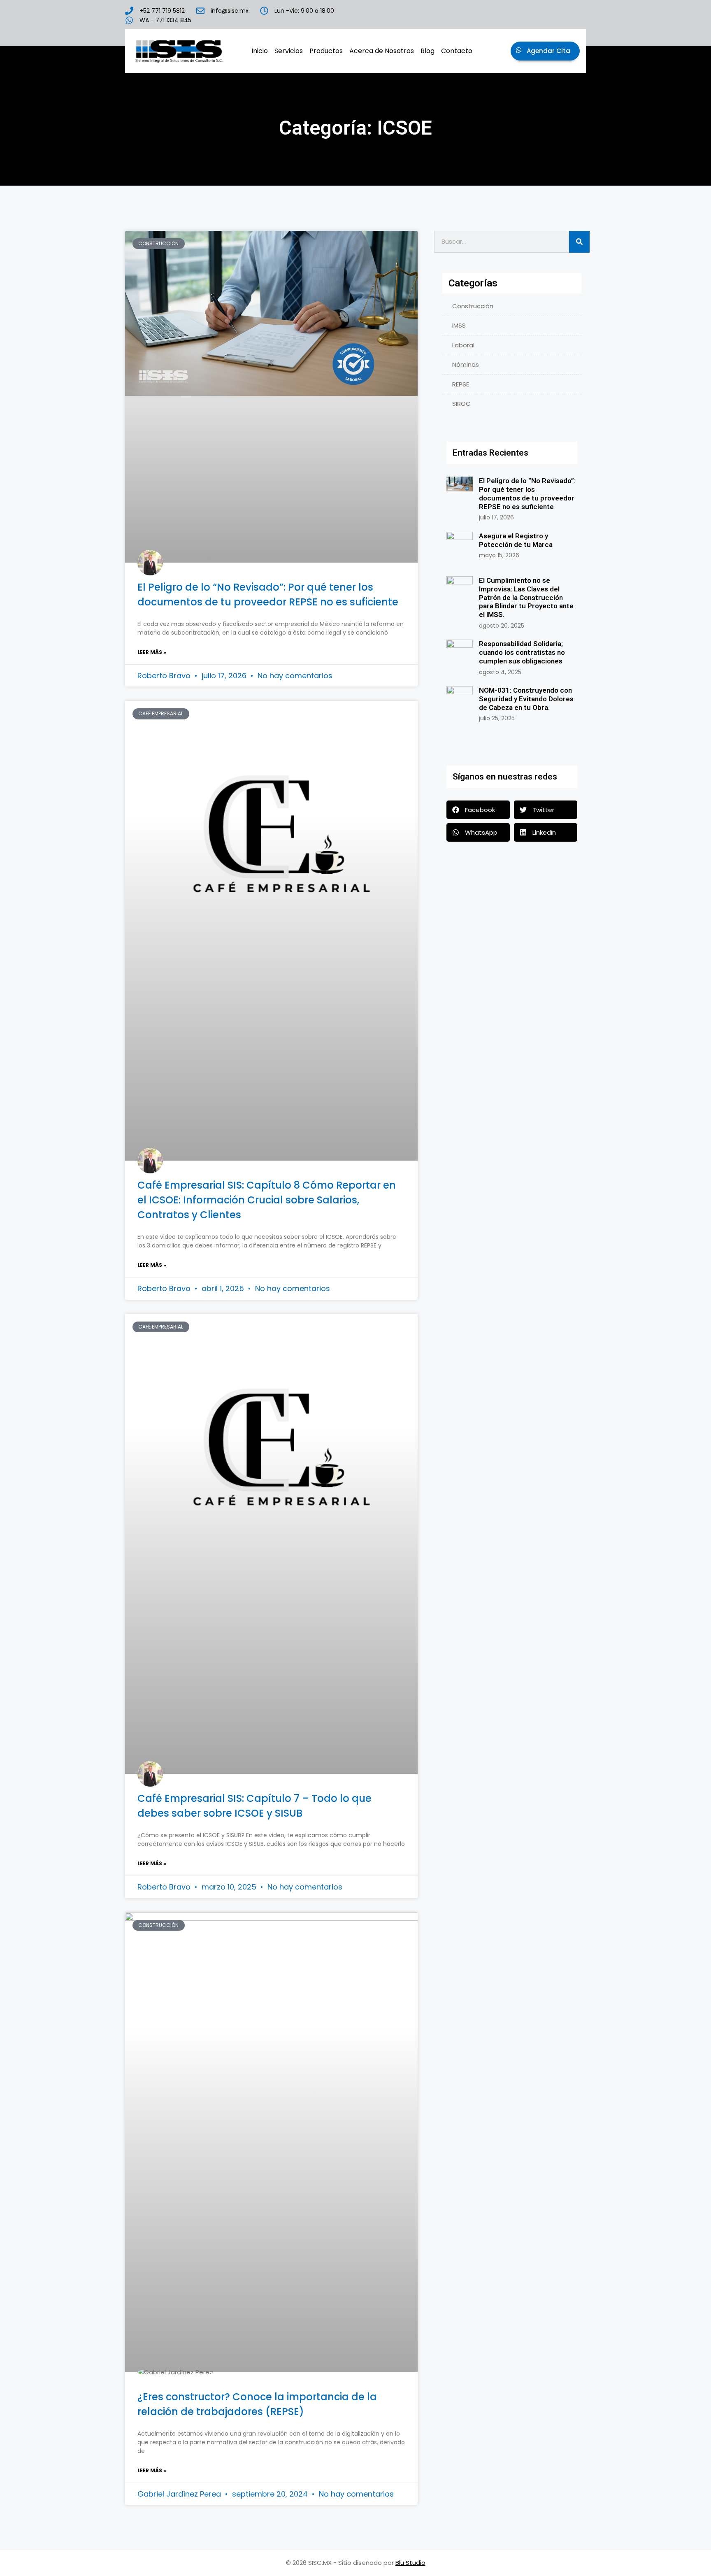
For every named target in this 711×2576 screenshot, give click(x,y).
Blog (428, 51)
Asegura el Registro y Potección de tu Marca (516, 540)
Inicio (260, 51)
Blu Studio (410, 2563)
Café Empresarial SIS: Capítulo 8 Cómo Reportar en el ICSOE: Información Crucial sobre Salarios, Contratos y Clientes (267, 1200)
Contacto (457, 51)
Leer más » (152, 652)
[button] (478, 810)
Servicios (289, 51)
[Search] (579, 242)
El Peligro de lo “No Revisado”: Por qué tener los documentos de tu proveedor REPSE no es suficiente (527, 493)
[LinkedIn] (509, 16)
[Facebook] (495, 16)
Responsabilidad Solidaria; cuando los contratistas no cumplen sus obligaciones (522, 652)
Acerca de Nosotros (382, 51)
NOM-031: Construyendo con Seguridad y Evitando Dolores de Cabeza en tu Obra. (526, 699)
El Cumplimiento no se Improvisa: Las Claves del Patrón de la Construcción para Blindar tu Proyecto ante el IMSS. (526, 597)
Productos (326, 51)
